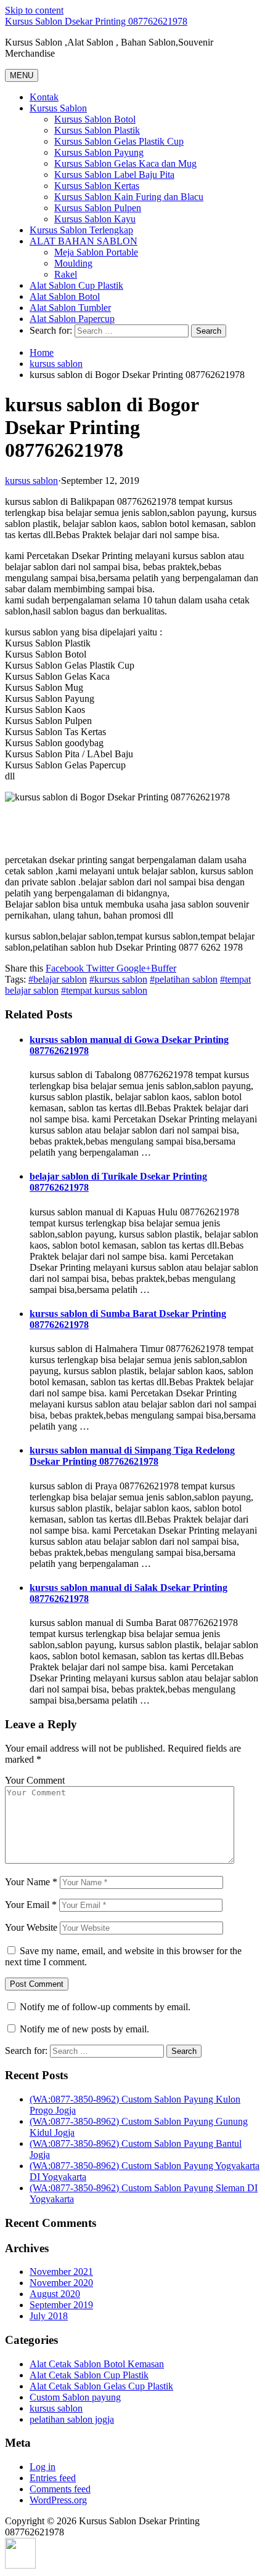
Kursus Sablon (58, 108)
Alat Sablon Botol (65, 296)
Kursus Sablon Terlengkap (81, 230)
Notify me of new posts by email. (84, 2029)
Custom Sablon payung (75, 2397)
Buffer (164, 968)
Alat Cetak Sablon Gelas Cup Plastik (101, 2386)
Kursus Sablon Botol (95, 119)
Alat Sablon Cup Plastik (76, 285)
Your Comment (35, 1780)
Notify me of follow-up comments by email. (105, 2007)
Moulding (73, 263)
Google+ (132, 968)
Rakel (66, 274)
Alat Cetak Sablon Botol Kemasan (97, 2364)
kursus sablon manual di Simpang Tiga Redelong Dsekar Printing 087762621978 (132, 1456)
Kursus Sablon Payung (99, 152)
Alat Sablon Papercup (72, 319)
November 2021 (61, 2272)
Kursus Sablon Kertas (97, 186)
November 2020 (61, 2283)
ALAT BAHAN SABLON (84, 241)
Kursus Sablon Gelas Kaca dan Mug (125, 163)
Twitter (99, 968)
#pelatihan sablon (184, 979)
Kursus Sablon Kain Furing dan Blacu (129, 197)
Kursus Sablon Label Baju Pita (114, 175)
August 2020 (55, 2294)
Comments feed (60, 2489)
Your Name (31, 1882)
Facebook (65, 968)
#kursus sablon (118, 979)
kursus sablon (56, 364)
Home (42, 352)
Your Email (31, 1905)
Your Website (31, 1927)
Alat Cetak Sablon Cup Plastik (89, 2375)
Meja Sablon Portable (96, 252)
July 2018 (49, 2316)
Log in (43, 2467)
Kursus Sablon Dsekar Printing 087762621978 (96, 21)
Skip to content (34, 10)
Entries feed (53, 2478)
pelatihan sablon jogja (72, 2419)
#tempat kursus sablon (104, 990)
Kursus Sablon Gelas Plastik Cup (119, 141)
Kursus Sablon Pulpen (98, 208)
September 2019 (61, 2305)
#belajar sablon (58, 979)
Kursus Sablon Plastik (97, 130)
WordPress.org (58, 2500)
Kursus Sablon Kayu (95, 219)
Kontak (44, 97)
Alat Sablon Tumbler (70, 308)
